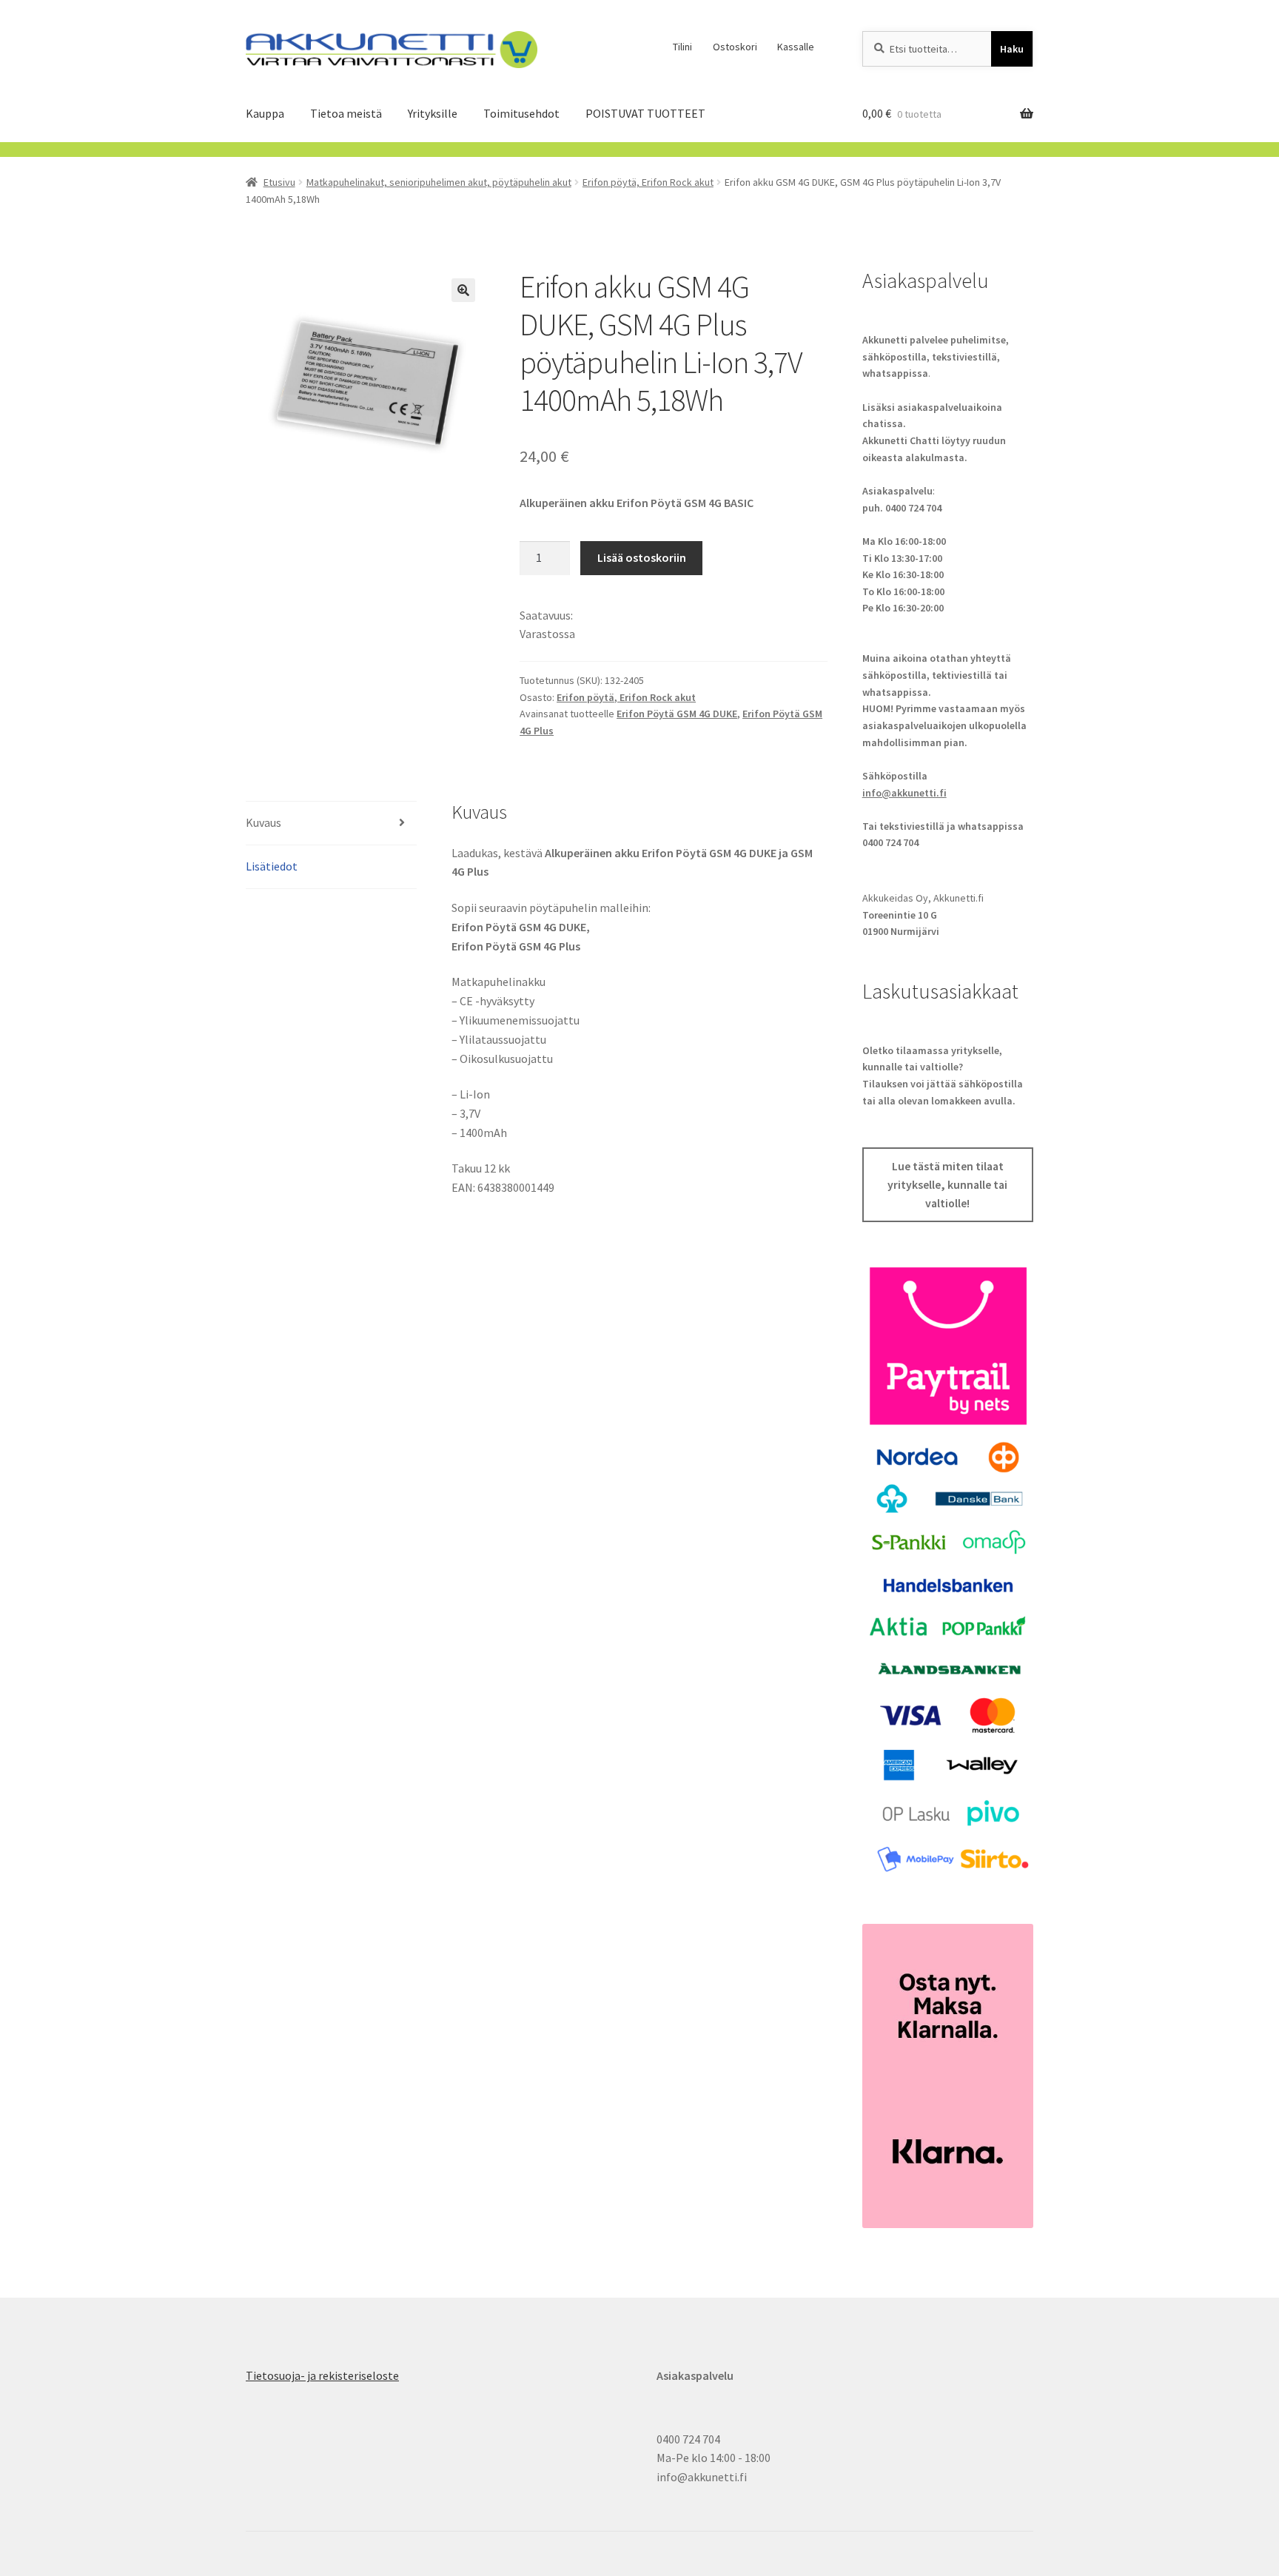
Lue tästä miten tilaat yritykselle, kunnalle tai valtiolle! (947, 1185)
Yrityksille (433, 113)
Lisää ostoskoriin (642, 557)
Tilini (682, 47)
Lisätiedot (272, 866)
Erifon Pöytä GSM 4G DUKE (677, 714)
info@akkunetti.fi (904, 793)
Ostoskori (735, 47)
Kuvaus (263, 822)
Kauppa (265, 113)
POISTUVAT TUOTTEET (645, 113)
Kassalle (796, 47)
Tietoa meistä (346, 113)
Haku (1012, 49)
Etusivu (279, 182)
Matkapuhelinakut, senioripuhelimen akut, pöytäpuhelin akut (439, 182)
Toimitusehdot (521, 113)
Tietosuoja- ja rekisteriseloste (322, 2375)
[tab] (331, 824)
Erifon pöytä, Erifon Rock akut (648, 182)
